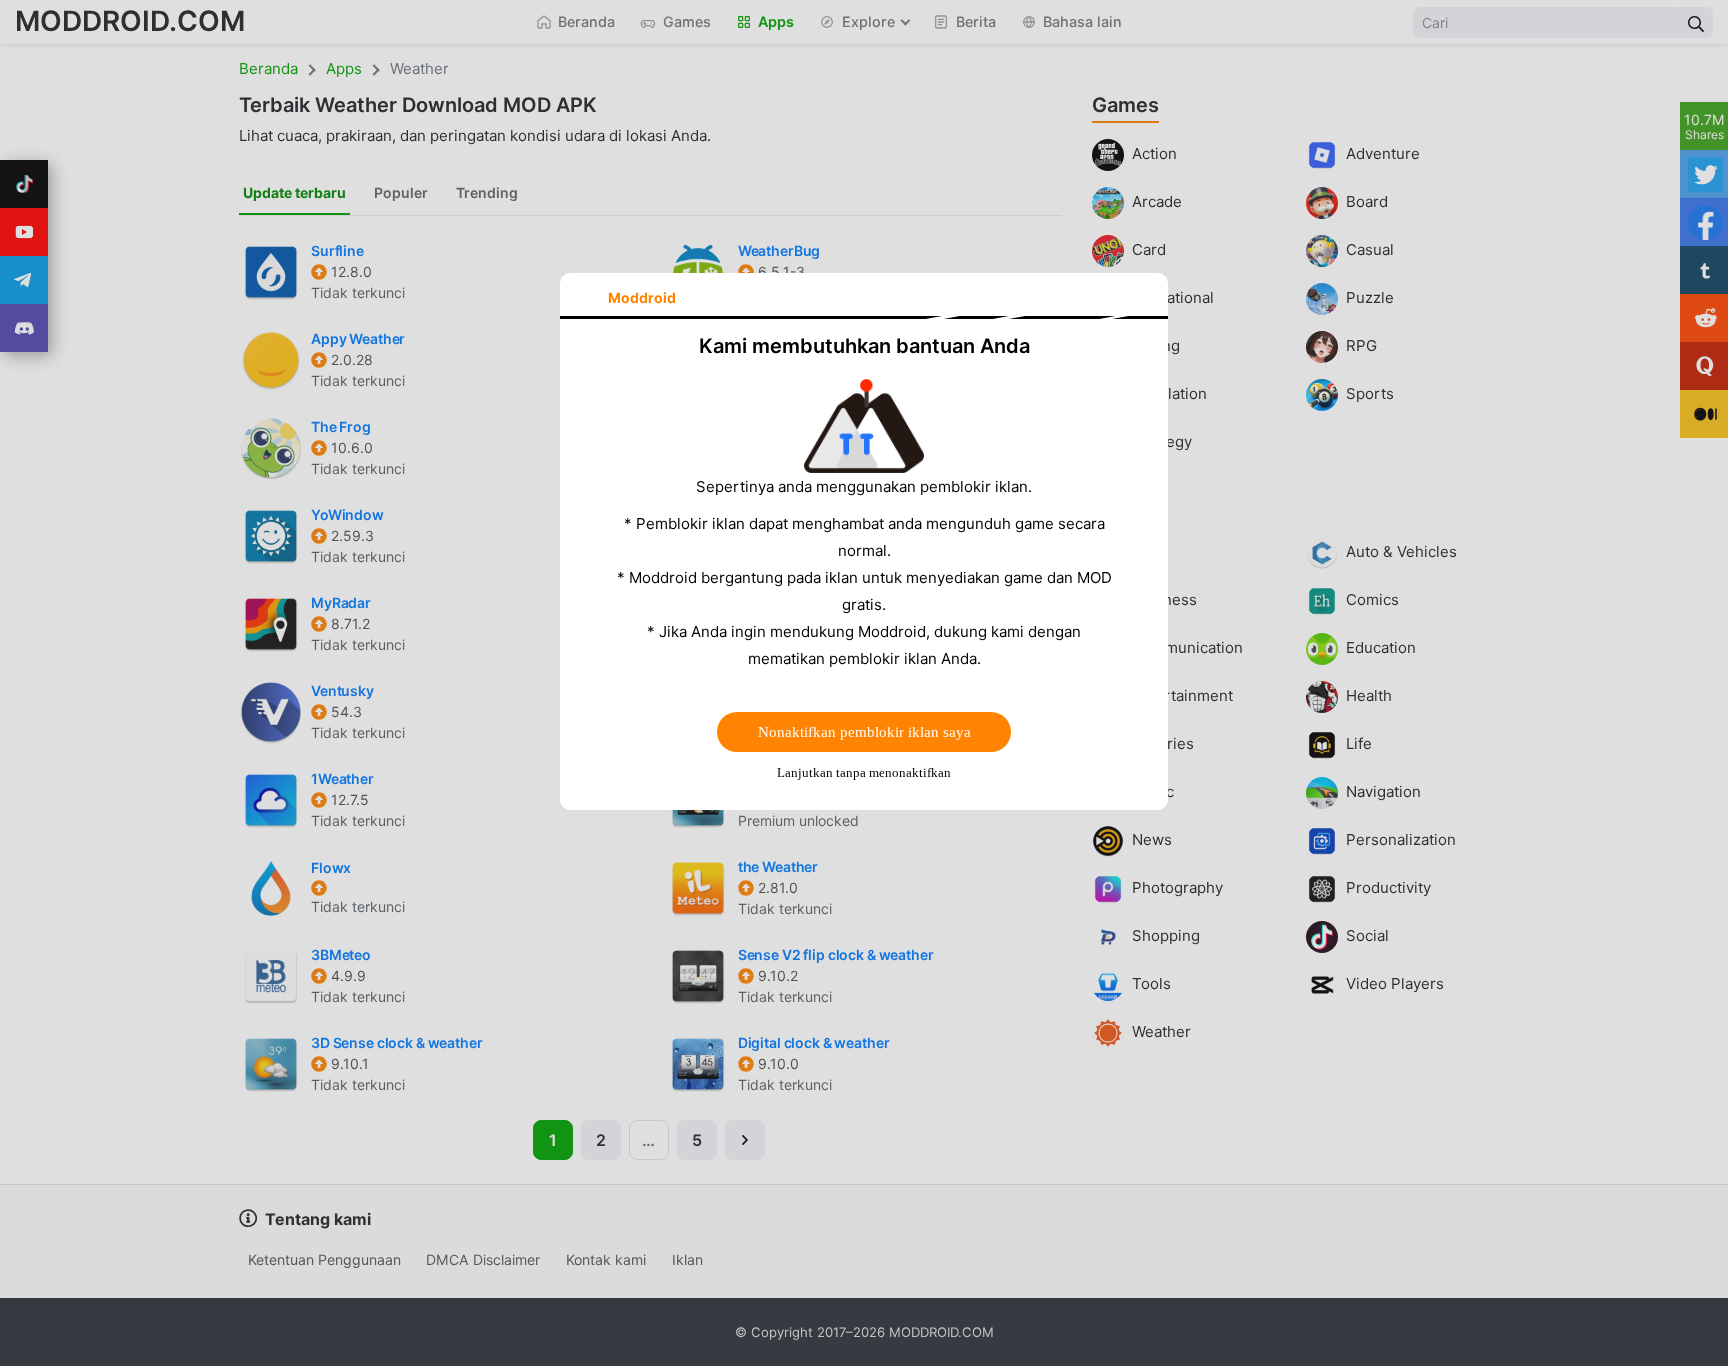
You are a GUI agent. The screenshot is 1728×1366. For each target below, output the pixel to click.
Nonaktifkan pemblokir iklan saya (864, 732)
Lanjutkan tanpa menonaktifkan (864, 772)
